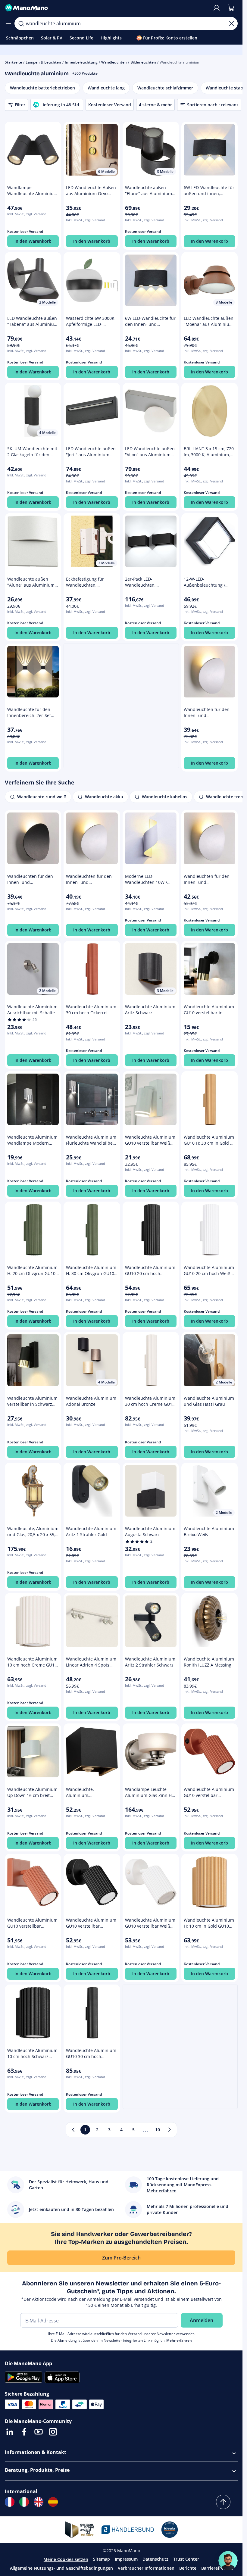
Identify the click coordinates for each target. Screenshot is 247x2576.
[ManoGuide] (228, 2561)
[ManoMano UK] (39, 2502)
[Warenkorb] (231, 8)
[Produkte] (8, 23)
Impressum (126, 2559)
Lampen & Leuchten (43, 62)
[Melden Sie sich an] (217, 8)
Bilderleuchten (143, 62)
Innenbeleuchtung (81, 62)
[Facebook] (24, 2432)
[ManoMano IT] (24, 2502)
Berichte (188, 2568)
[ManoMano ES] (53, 2502)
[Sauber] (232, 23)
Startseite (13, 62)
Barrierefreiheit (217, 2568)
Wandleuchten (114, 62)
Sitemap (102, 2559)
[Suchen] (21, 23)
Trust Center (186, 2559)
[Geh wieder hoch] (223, 2502)
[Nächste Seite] (170, 2130)
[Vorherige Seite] (73, 2130)
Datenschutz (155, 2559)
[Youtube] (39, 2432)
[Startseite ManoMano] (106, 8)
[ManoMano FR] (10, 2502)
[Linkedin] (10, 2432)
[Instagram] (53, 2432)
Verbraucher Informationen (146, 2568)
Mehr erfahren (179, 2340)
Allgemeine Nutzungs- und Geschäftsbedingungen (61, 2568)
